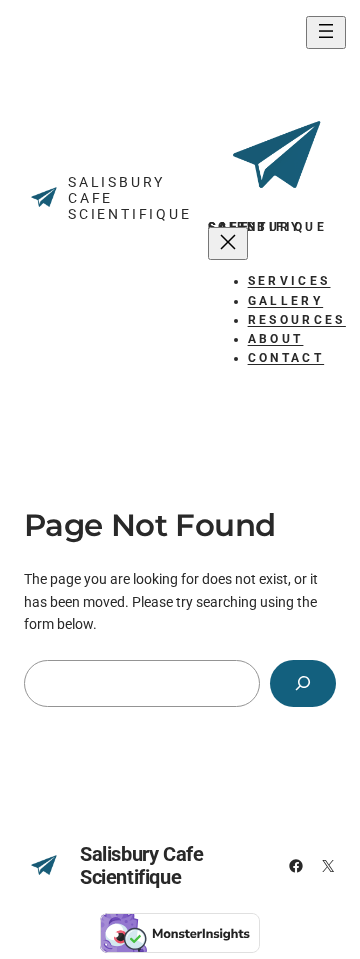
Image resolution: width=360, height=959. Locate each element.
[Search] (303, 683)
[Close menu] (228, 243)
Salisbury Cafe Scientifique (141, 865)
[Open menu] (326, 32)
